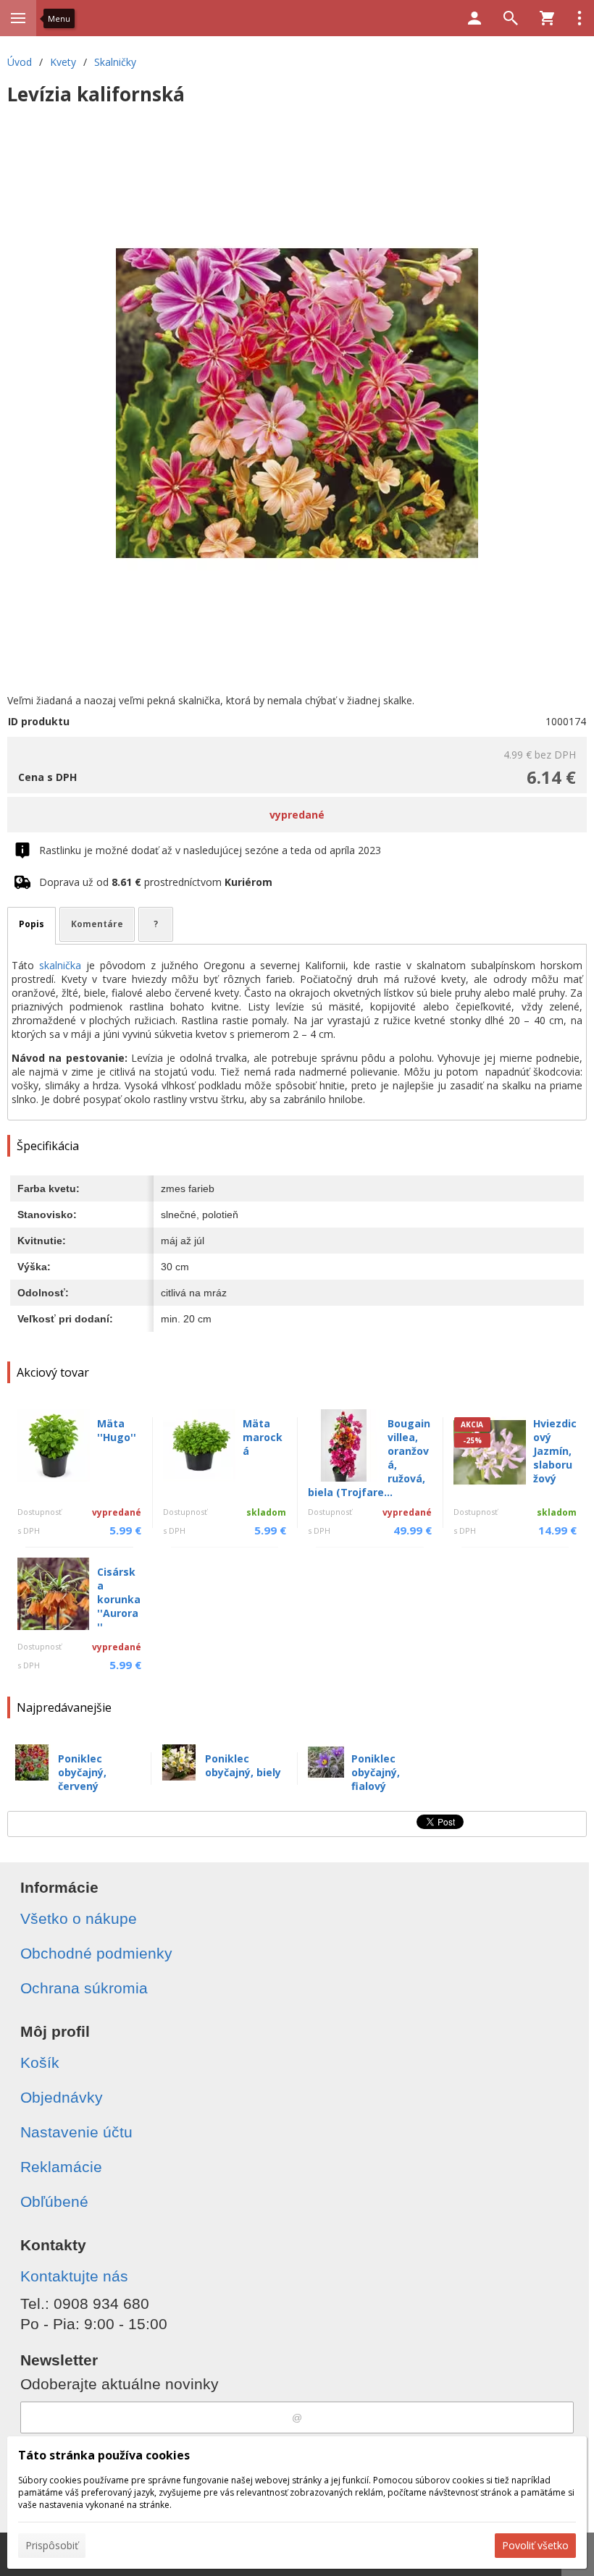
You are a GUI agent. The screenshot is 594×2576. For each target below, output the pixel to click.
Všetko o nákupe (79, 1918)
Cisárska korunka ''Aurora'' (119, 1599)
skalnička (60, 965)
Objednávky (62, 2097)
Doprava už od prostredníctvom (156, 882)
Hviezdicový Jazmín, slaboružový (555, 1451)
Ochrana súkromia (84, 1988)
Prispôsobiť (52, 2545)
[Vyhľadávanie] (511, 18)
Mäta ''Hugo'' (117, 1430)
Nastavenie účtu (76, 2132)
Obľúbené (54, 2201)
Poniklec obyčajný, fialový (376, 1772)
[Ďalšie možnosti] (580, 18)
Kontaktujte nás (74, 2276)
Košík (40, 2062)
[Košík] (547, 18)
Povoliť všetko (535, 2545)
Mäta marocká (263, 1437)
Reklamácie (61, 2167)
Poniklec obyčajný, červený (82, 1772)
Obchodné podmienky (96, 1953)
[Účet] (474, 18)
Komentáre (97, 924)
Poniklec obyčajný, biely (243, 1765)
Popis (32, 924)
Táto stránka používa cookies (104, 2455)
